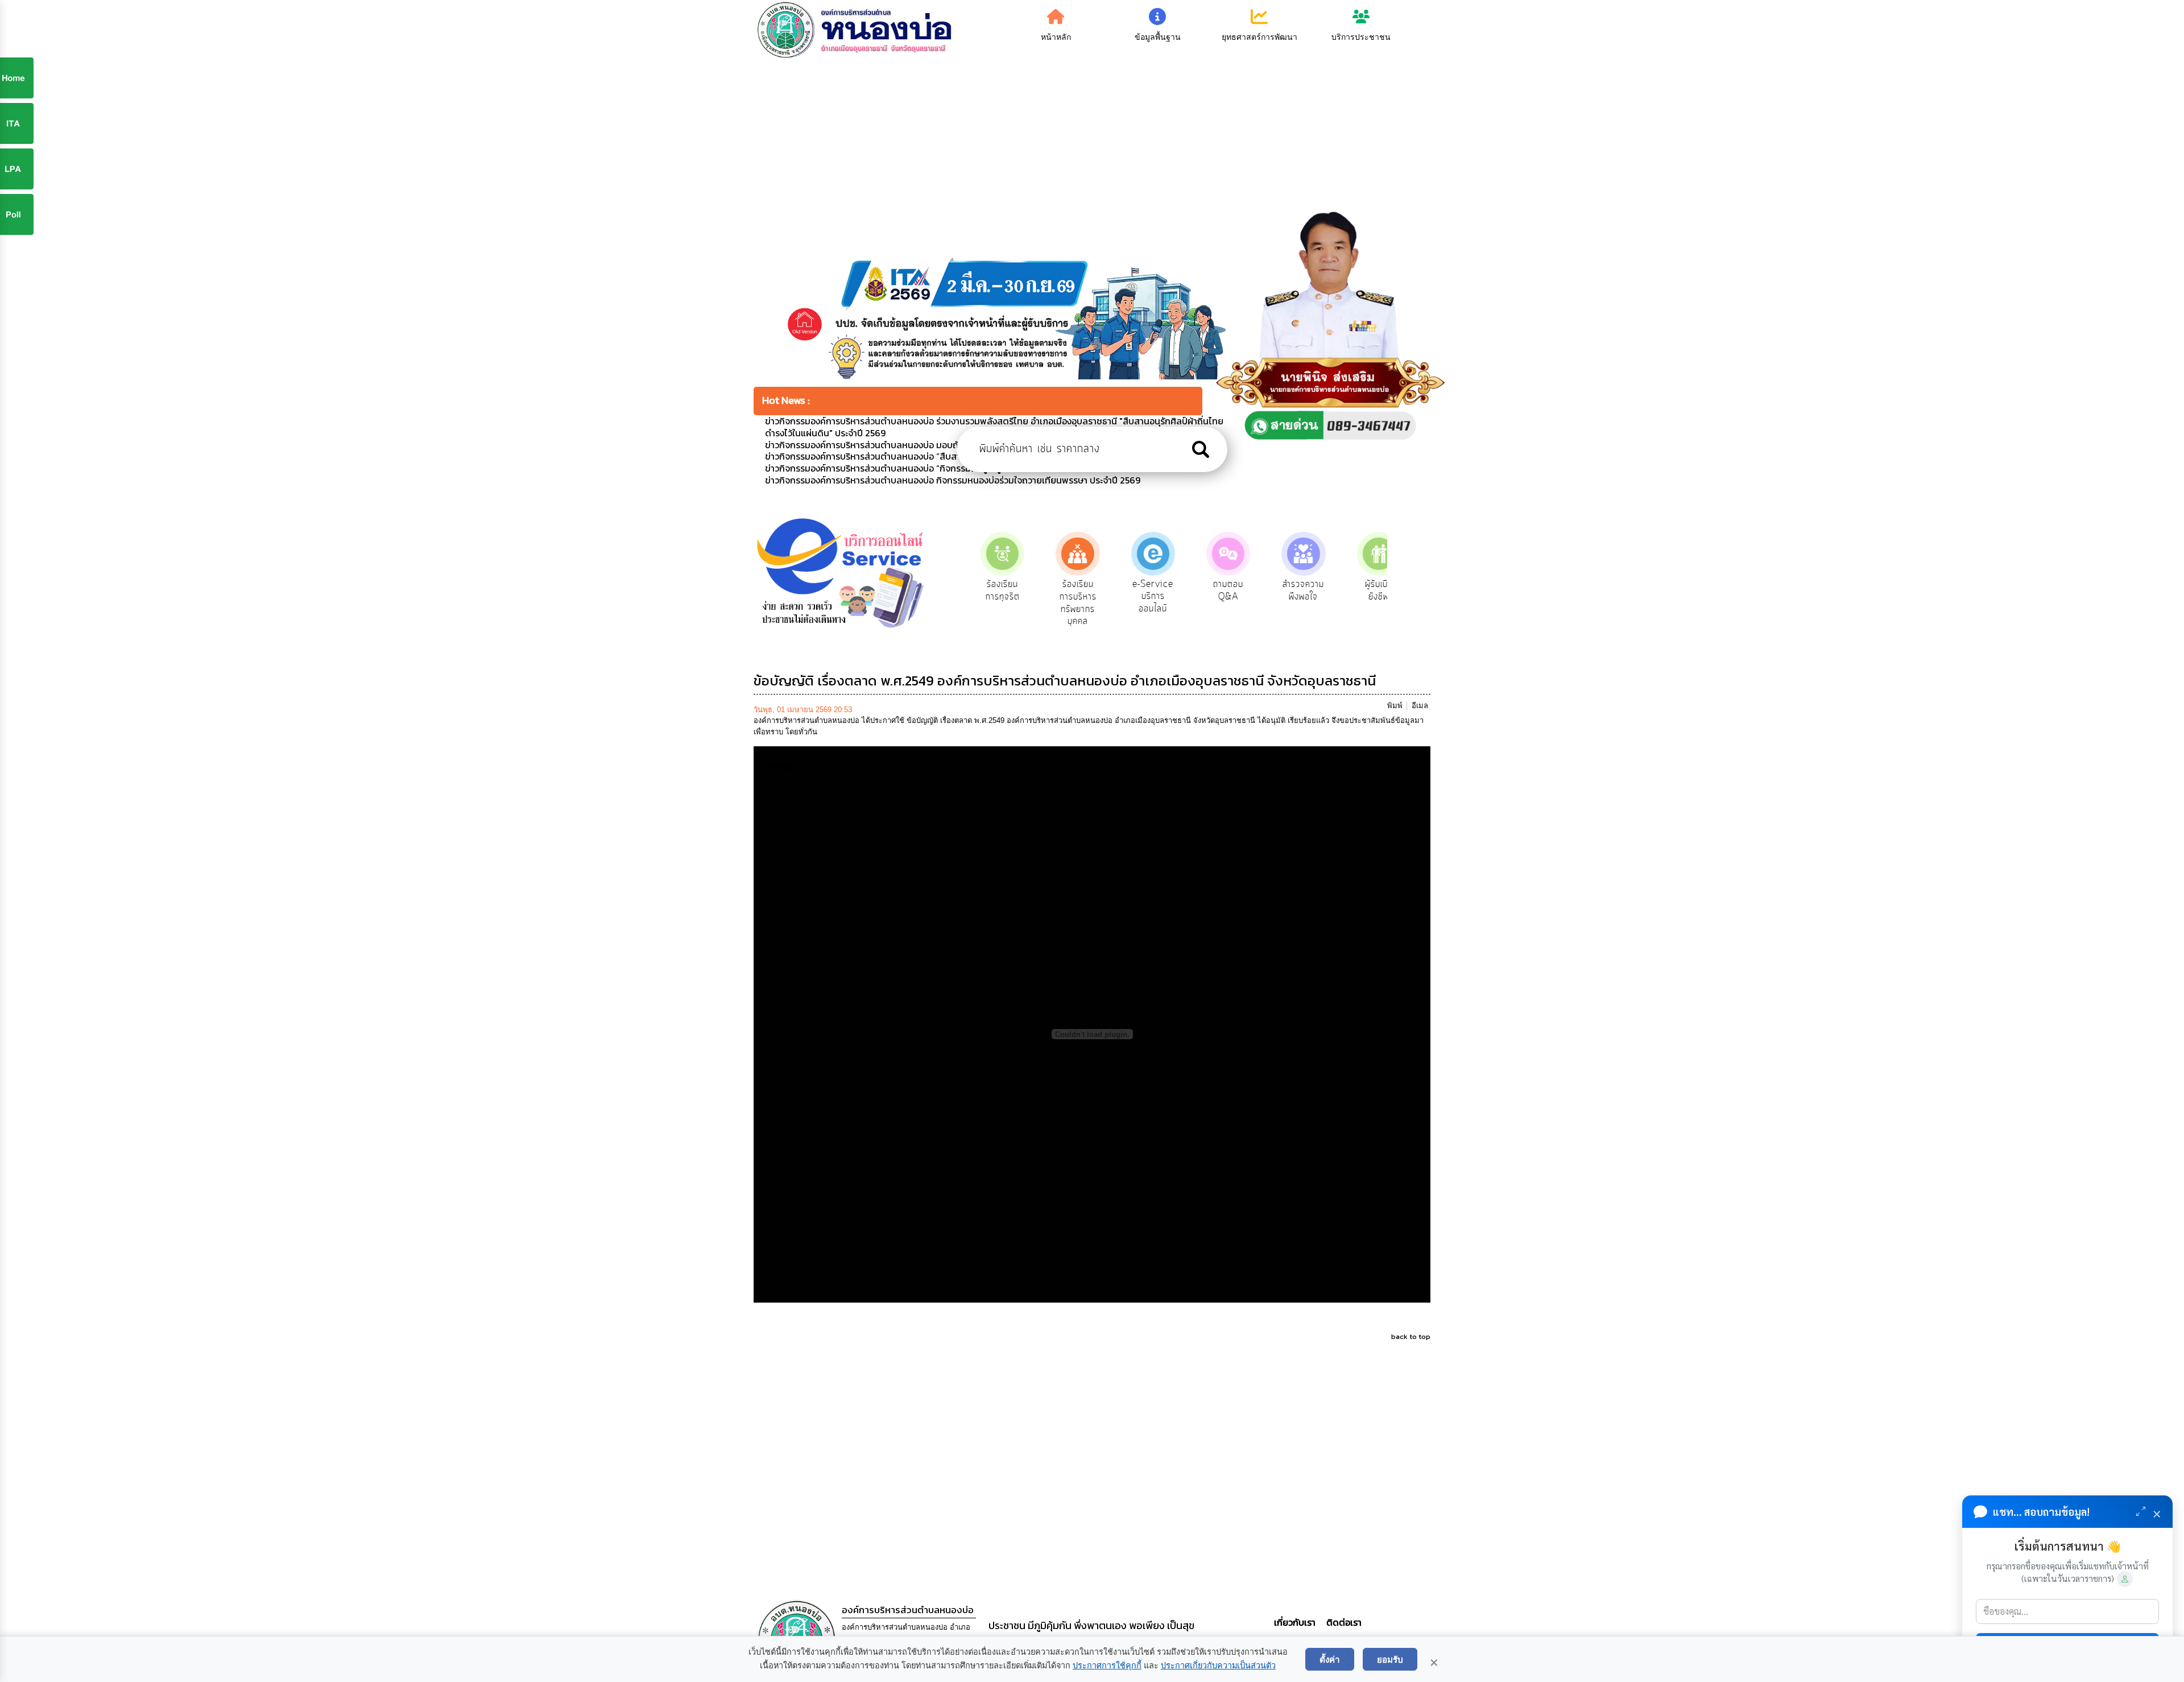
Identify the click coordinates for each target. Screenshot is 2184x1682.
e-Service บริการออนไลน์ (1139, 596)
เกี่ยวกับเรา (1296, 1622)
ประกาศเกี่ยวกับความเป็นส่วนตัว (1218, 1666)
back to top (1411, 1336)
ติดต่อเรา (1342, 1622)
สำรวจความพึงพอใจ (1290, 590)
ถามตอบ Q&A (1215, 590)
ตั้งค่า (1330, 1659)
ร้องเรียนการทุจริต (989, 590)
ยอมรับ (1390, 1659)
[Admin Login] (2125, 1579)
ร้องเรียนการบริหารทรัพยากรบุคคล (1064, 603)
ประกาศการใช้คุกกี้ (1107, 1666)
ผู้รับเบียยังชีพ (1365, 590)
